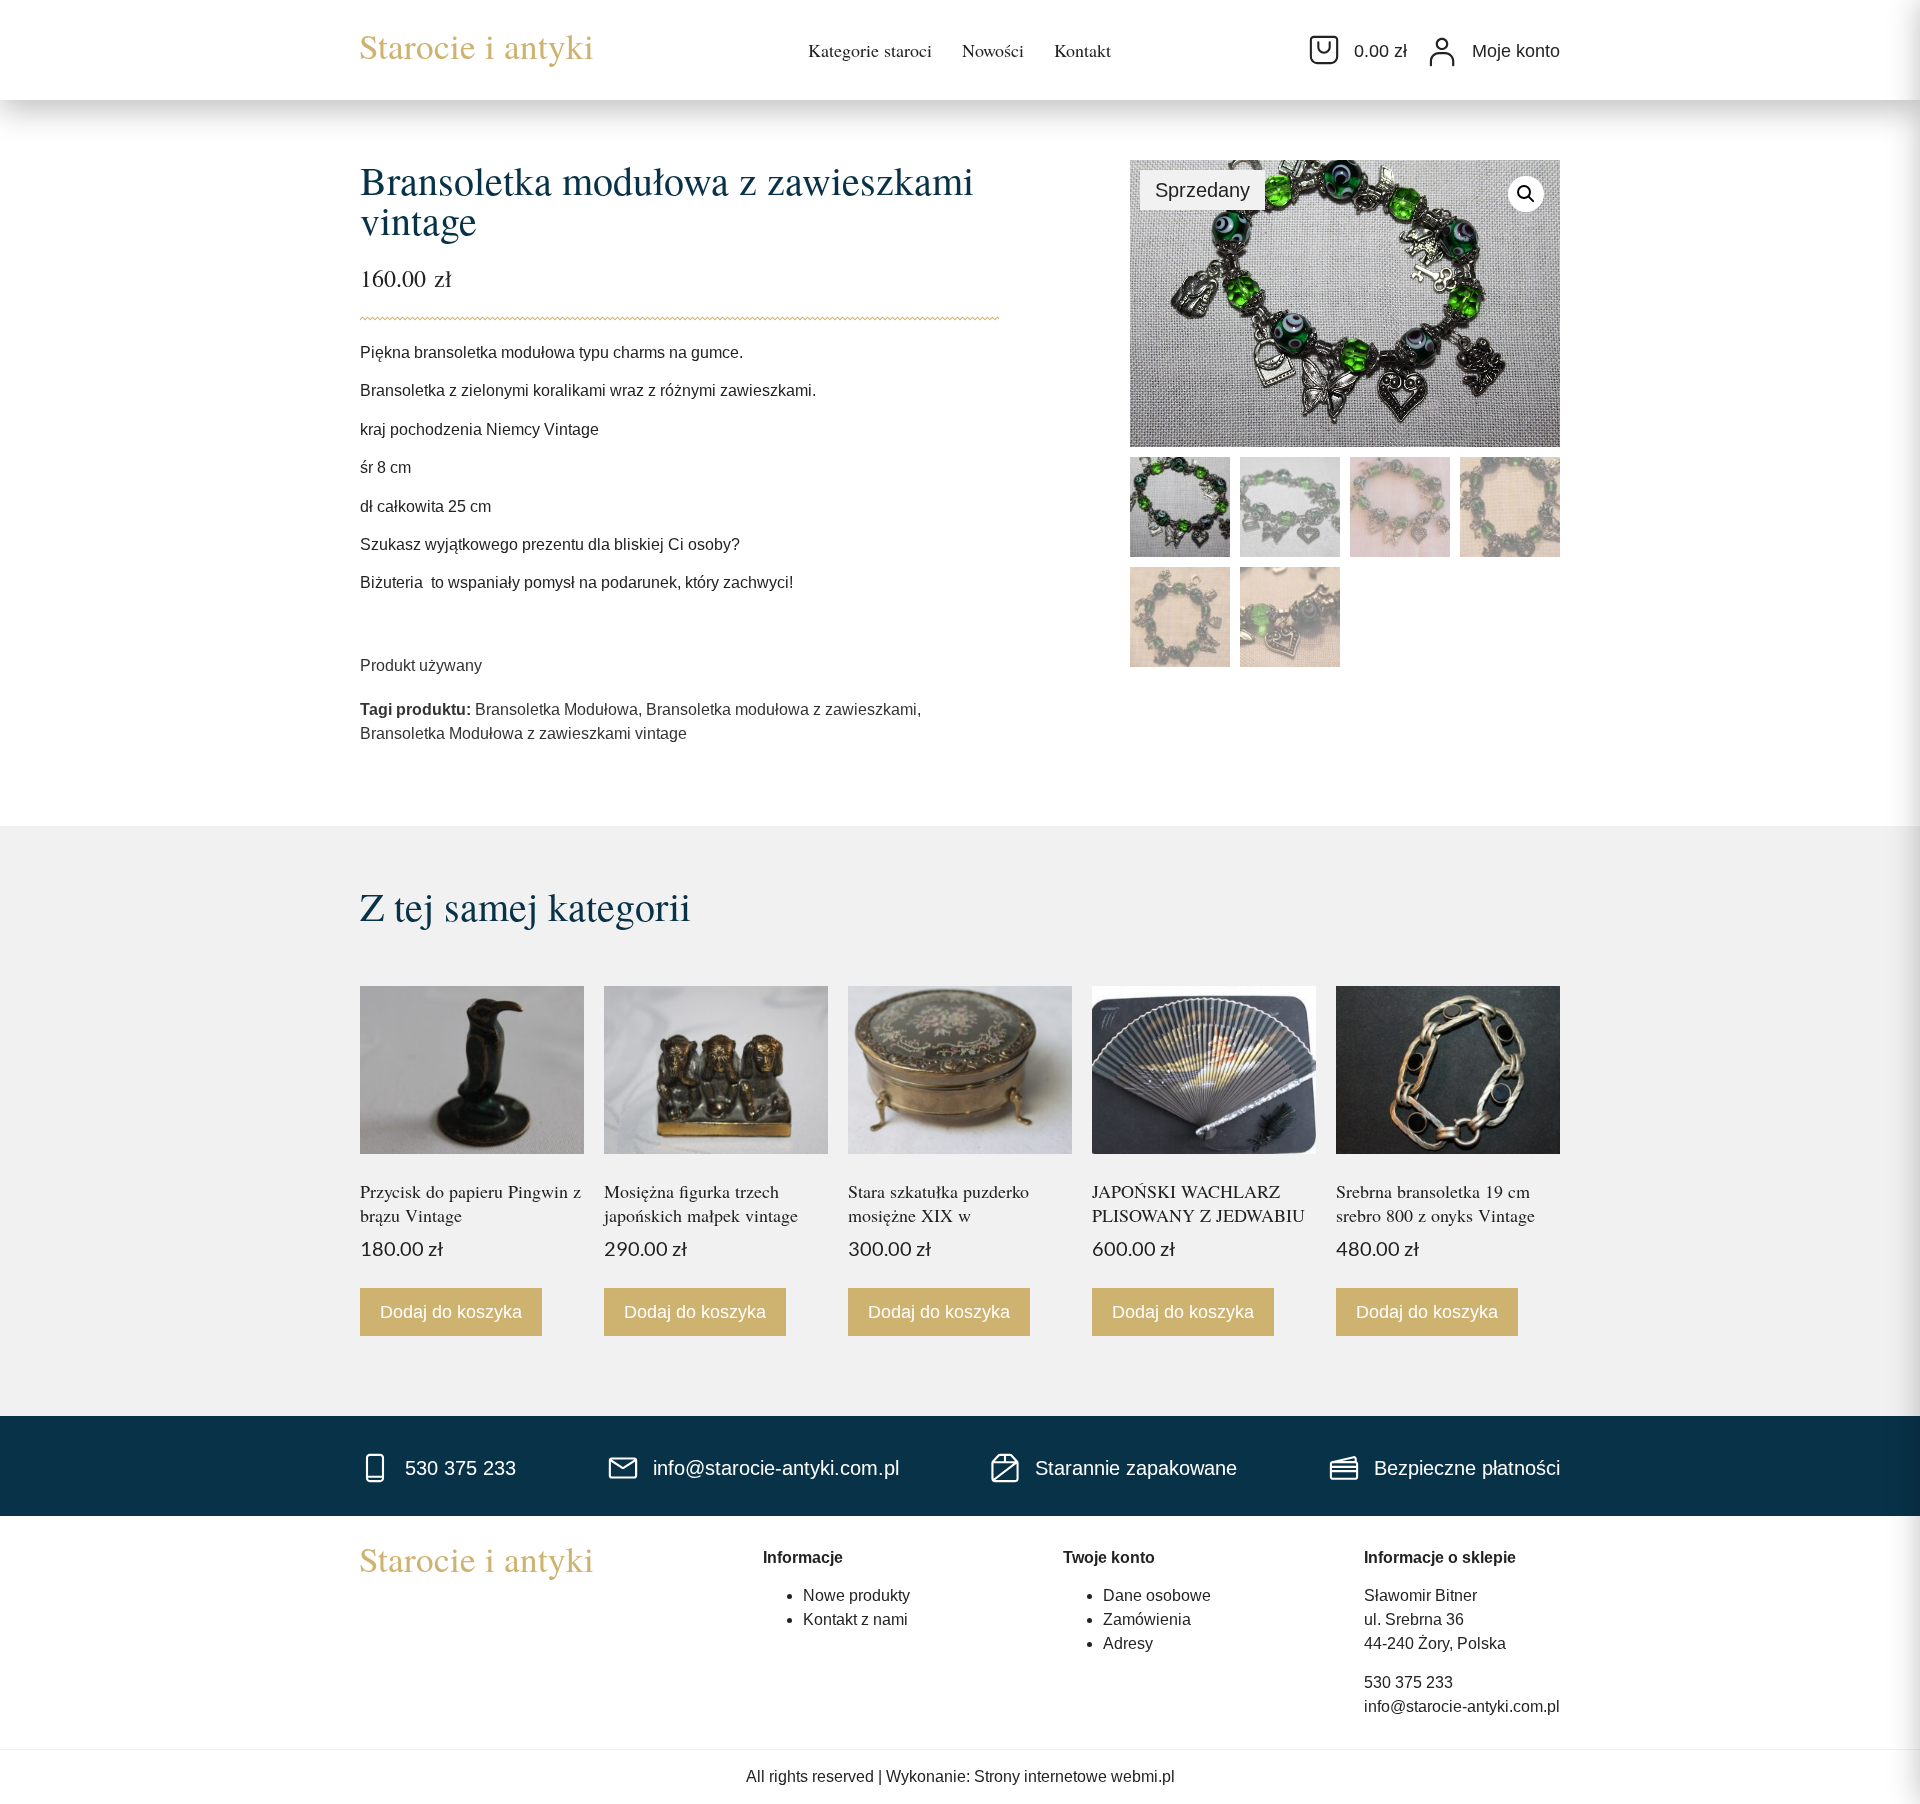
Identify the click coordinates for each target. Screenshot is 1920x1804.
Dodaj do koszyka (451, 1312)
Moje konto (1516, 51)
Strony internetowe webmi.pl (1074, 1776)
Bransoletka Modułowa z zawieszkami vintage (523, 733)
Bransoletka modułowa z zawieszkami (781, 709)
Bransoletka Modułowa (556, 709)
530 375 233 (1408, 1682)
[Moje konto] (1442, 52)
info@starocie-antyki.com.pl (1462, 1706)
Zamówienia (1147, 1619)
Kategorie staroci (870, 50)
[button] (1526, 194)
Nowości (993, 50)
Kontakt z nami (855, 1619)
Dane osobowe (1157, 1595)
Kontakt (1082, 50)
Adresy (1128, 1643)
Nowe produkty (856, 1595)
